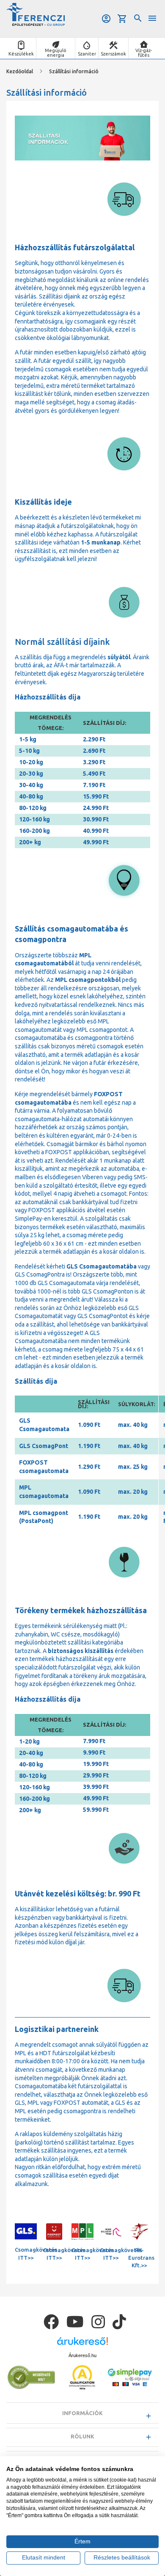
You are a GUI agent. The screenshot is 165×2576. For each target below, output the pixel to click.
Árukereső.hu (82, 2355)
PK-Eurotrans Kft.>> (141, 2258)
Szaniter (87, 54)
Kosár (123, 19)
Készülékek (21, 54)
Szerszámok (113, 54)
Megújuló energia (56, 53)
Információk (82, 2413)
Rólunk (82, 2436)
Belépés (107, 19)
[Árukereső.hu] (82, 2344)
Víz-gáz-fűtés (144, 53)
